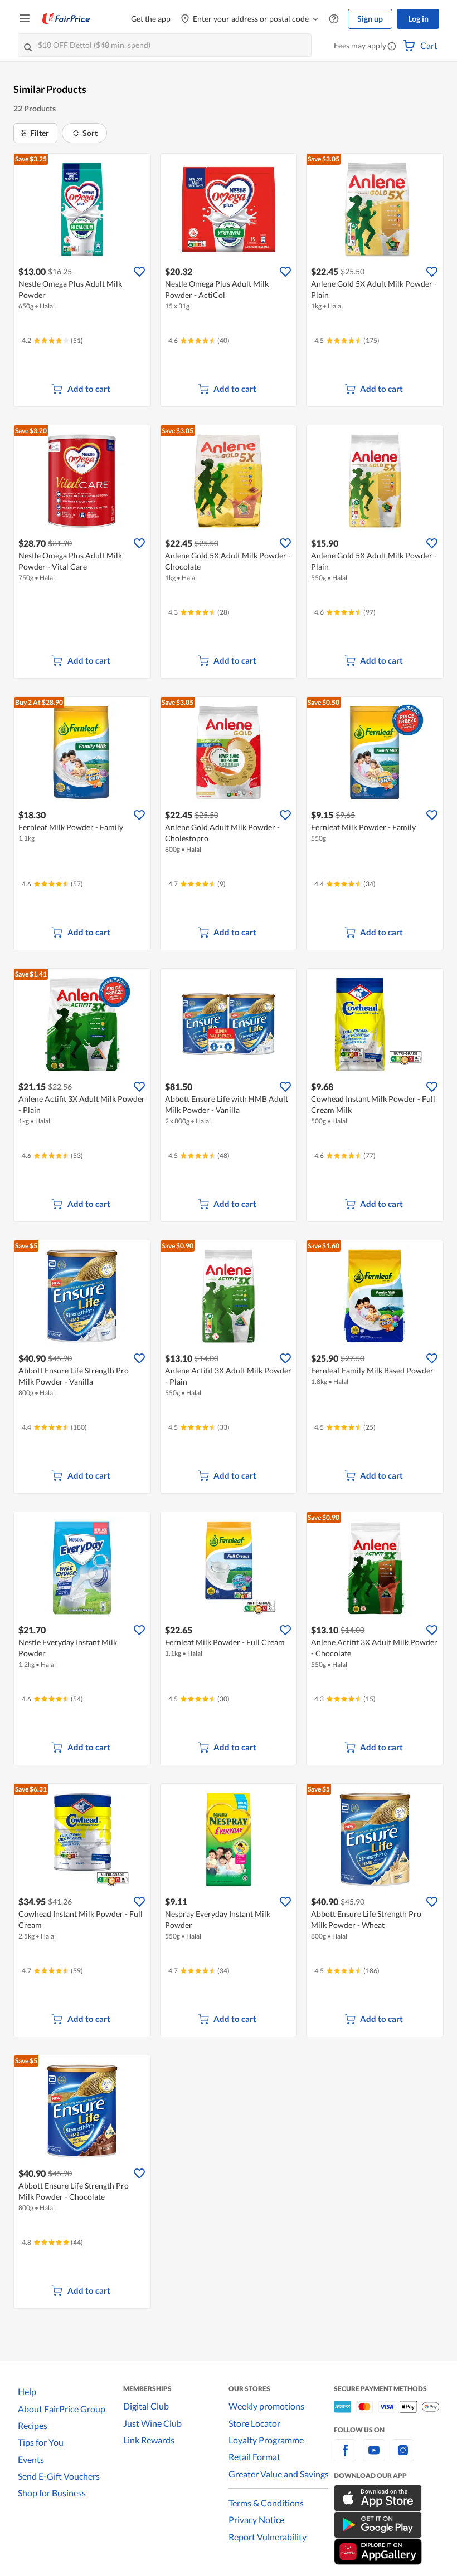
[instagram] (403, 2457)
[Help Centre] (334, 19)
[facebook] (345, 2457)
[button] (392, 47)
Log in (418, 19)
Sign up (370, 19)
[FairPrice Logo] (66, 19)
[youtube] (374, 2457)
